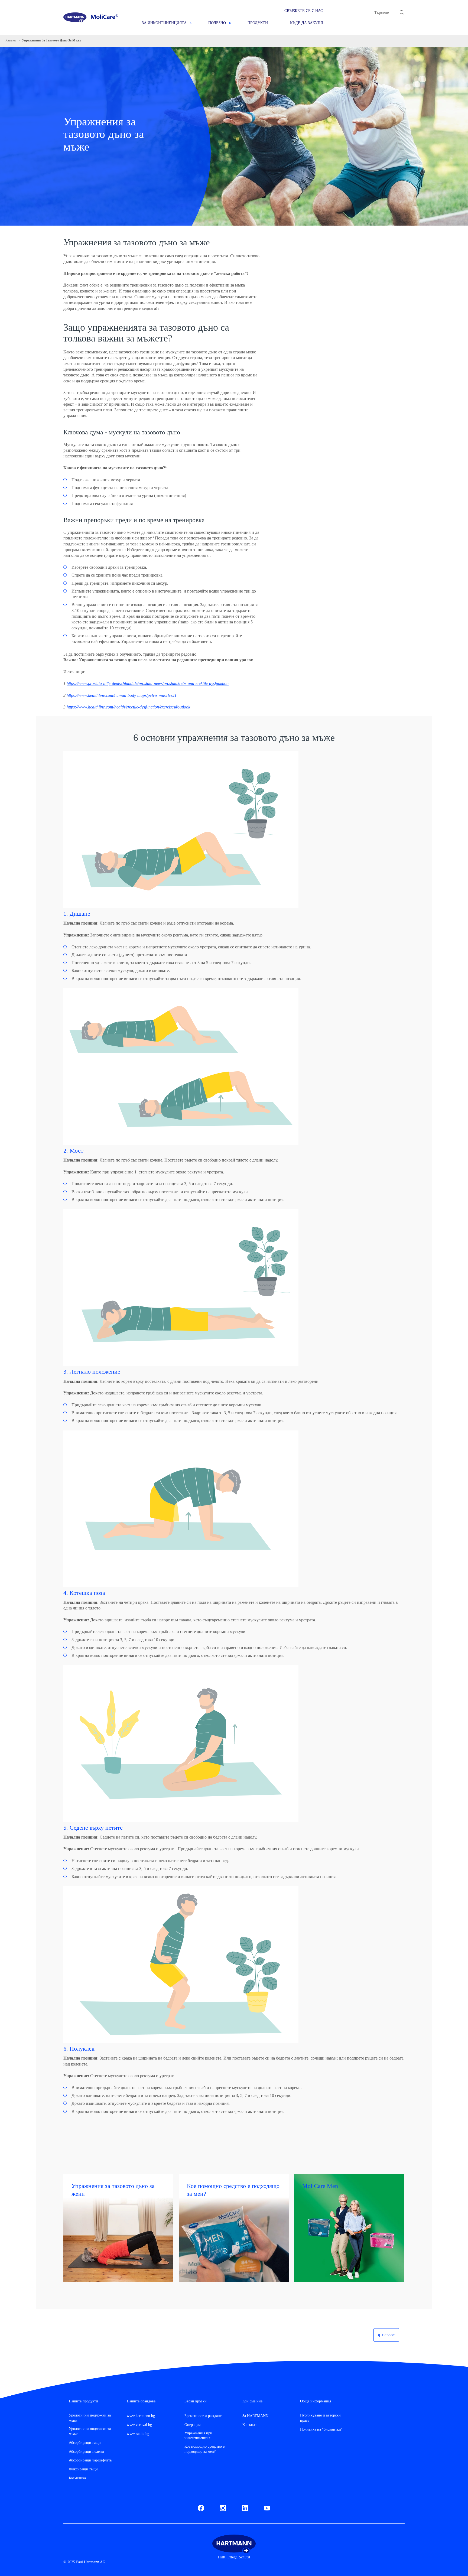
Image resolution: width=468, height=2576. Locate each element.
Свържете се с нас (304, 11)
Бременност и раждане (203, 2416)
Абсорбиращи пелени (86, 2452)
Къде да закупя (306, 23)
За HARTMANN (255, 2416)
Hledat (402, 12)
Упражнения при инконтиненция (198, 2436)
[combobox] (385, 12)
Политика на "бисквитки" (321, 2429)
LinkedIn (245, 2507)
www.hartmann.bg (141, 2416)
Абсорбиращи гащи (85, 2443)
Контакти (250, 2425)
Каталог (11, 40)
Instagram (223, 2507)
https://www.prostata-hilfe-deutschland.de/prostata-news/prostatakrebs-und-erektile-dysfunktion (148, 683)
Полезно (217, 23)
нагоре (388, 2335)
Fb (200, 2507)
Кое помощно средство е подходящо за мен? (204, 2449)
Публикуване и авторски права (320, 2418)
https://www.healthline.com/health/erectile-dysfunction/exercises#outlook (128, 707)
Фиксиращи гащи (83, 2469)
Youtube (267, 2507)
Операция (192, 2425)
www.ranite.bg (138, 2434)
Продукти (258, 23)
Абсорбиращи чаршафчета (90, 2460)
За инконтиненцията (164, 23)
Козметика (77, 2478)
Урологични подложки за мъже (90, 2431)
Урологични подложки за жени (90, 2418)
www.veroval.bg (139, 2425)
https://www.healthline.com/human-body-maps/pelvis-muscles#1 (122, 695)
